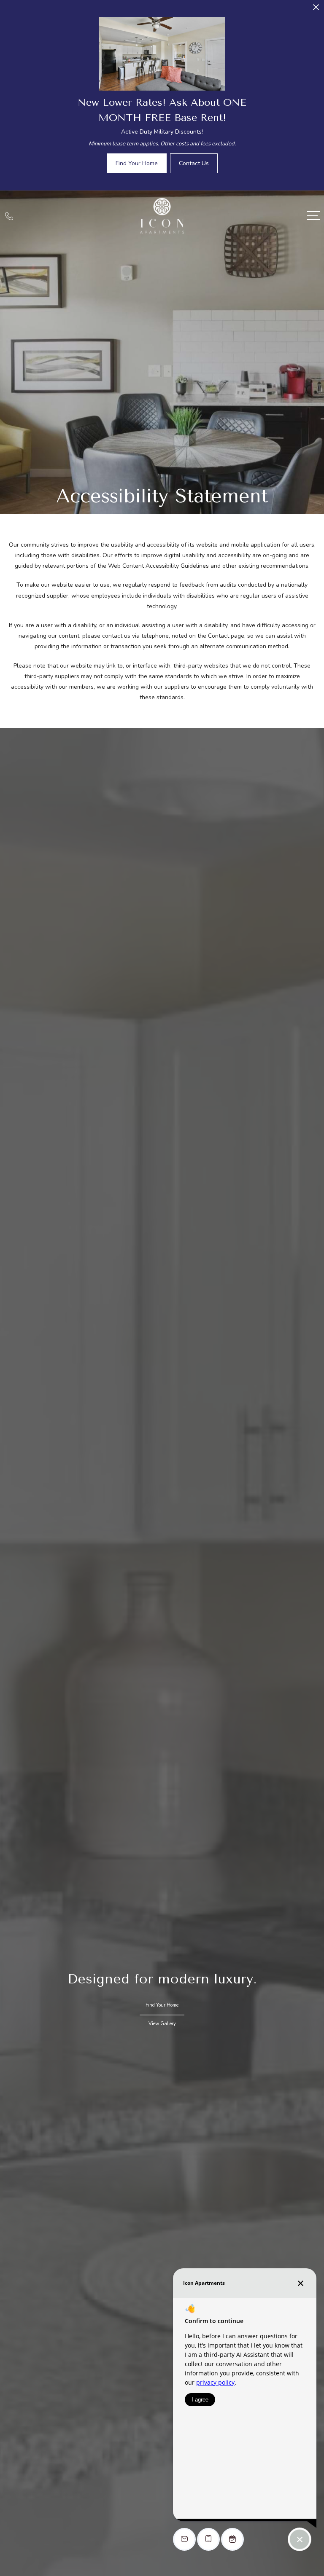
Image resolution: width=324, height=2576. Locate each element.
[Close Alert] (316, 9)
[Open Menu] (313, 216)
